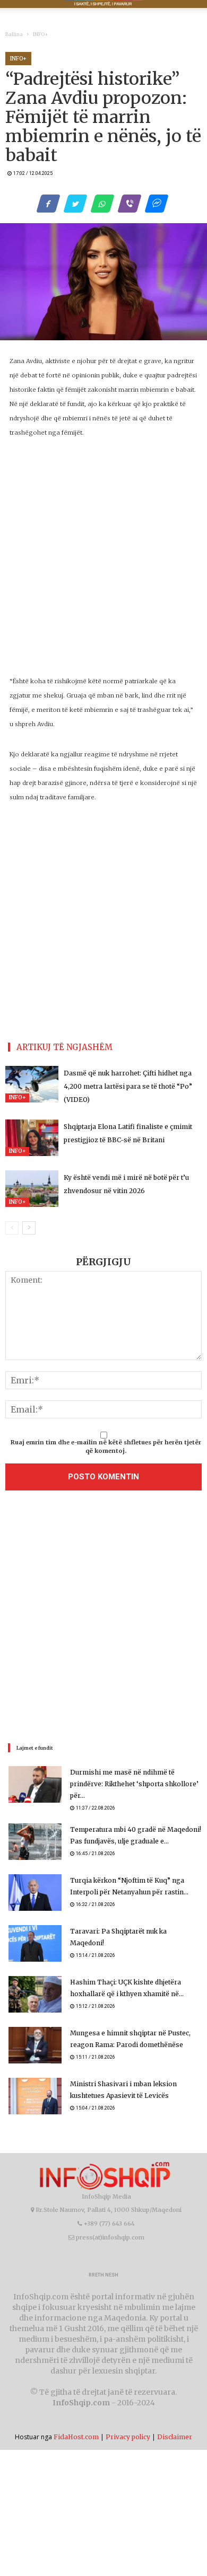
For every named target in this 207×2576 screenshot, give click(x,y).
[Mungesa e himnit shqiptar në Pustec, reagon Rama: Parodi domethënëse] (35, 2045)
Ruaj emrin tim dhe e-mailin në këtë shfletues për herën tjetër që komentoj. (106, 1446)
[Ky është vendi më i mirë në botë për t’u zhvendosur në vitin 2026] (32, 1189)
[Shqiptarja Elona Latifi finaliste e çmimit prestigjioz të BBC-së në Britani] (32, 1138)
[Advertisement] (103, 1619)
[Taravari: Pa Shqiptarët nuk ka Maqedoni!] (35, 1943)
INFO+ (41, 34)
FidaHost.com (76, 2437)
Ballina (14, 34)
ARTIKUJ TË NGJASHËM (64, 1047)
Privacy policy (128, 2437)
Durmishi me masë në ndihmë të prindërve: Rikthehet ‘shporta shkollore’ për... (134, 1784)
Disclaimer (175, 2437)
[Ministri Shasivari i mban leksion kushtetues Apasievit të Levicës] (35, 2096)
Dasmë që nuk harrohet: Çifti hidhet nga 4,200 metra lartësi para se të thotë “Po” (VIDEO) (128, 1086)
